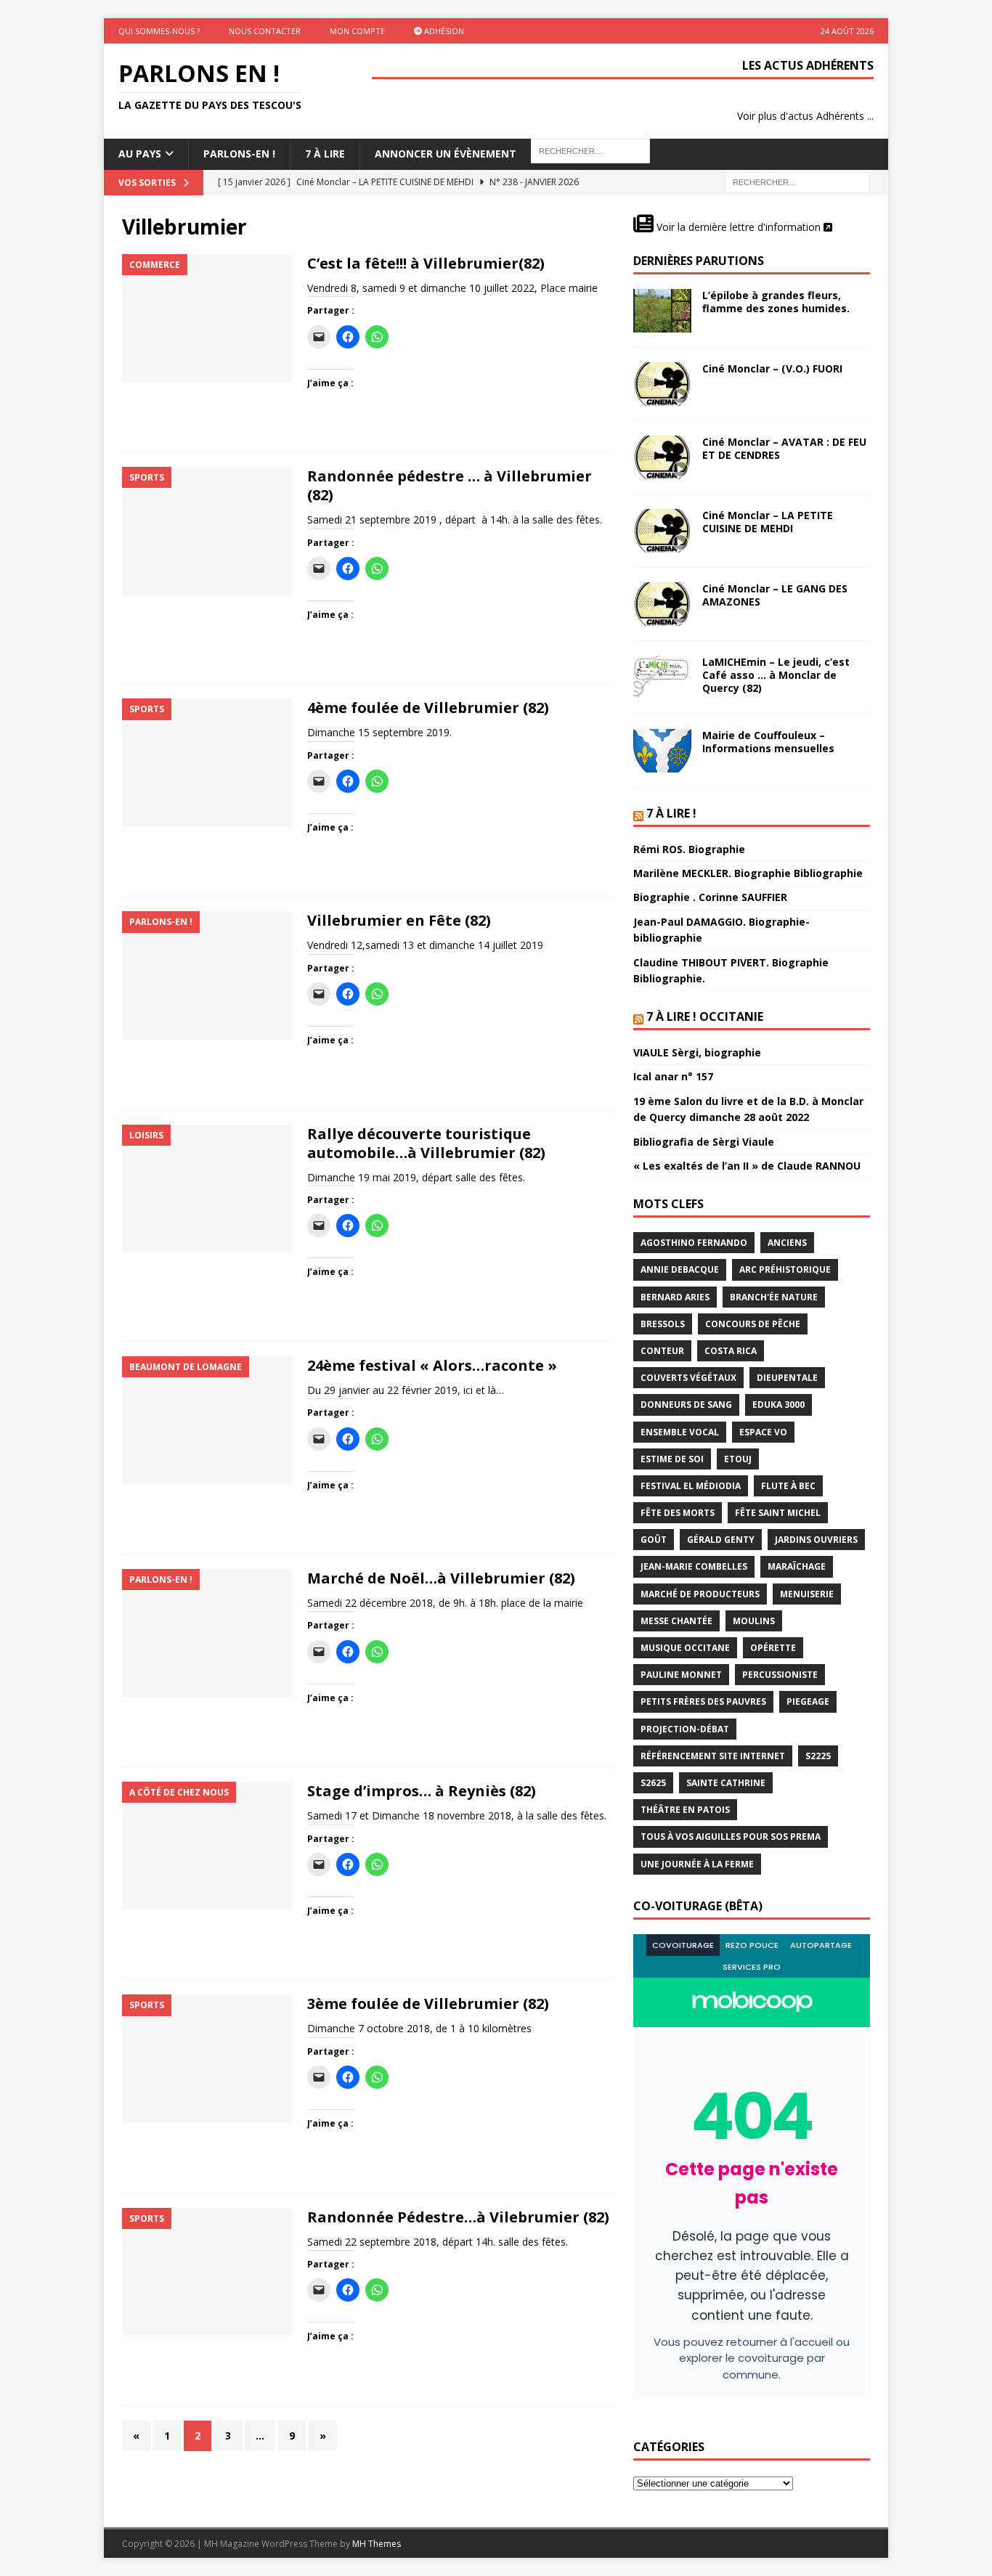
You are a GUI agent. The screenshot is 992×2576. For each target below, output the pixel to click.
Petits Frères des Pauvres (703, 1701)
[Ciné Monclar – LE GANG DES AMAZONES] (662, 604)
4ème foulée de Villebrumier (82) (428, 708)
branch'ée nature (774, 1297)
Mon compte (357, 31)
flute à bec (788, 1486)
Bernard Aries (675, 1297)
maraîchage (797, 1566)
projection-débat (685, 1729)
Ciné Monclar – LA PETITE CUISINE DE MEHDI (768, 522)
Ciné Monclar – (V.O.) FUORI (772, 368)
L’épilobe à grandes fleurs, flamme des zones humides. (776, 302)
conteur (662, 1351)
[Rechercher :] (797, 181)
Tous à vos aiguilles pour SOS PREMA (731, 1837)
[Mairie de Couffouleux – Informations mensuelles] (662, 751)
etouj (738, 1459)
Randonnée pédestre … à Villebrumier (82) (450, 485)
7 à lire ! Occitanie (705, 1016)
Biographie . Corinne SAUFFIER (710, 897)
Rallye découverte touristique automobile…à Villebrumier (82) (426, 1143)
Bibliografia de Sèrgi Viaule (704, 1142)
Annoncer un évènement (446, 154)
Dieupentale (787, 1378)
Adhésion (443, 31)
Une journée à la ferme (697, 1864)
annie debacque (680, 1269)
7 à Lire (325, 154)
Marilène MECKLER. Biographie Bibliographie (748, 873)
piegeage (808, 1701)
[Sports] (207, 531)
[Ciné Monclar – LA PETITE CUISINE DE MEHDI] (662, 531)
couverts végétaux (688, 1378)
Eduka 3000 (778, 1405)
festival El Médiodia (691, 1486)
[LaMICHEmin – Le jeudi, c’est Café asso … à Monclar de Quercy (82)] (662, 677)
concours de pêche (753, 1324)
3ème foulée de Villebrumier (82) (428, 2004)
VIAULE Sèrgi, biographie (697, 1052)
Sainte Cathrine (726, 1783)
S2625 (653, 1783)
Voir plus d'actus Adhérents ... (805, 116)
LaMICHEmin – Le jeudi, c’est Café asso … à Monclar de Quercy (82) (776, 675)
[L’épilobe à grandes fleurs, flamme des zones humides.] (662, 311)
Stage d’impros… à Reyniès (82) (422, 1791)
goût (654, 1540)
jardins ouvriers (816, 1540)
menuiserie (807, 1594)
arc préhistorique (785, 1269)
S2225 (818, 1756)
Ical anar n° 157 (673, 1076)
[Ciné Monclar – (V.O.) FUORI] (662, 384)
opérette (773, 1648)
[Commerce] (207, 318)
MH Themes (377, 2544)
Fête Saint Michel (778, 1513)
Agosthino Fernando (694, 1243)
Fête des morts (678, 1513)
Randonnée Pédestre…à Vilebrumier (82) (458, 2217)
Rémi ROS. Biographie (689, 849)
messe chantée (676, 1621)
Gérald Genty (721, 1540)
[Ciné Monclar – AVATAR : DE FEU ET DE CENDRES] (662, 457)
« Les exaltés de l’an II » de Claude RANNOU (747, 1166)
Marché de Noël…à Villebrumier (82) (441, 1578)
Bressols (663, 1324)
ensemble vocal (680, 1432)
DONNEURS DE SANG (686, 1405)
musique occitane (685, 1648)
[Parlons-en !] (207, 975)
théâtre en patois (685, 1810)
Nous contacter (265, 31)
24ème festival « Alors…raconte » (432, 1365)
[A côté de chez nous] (207, 1846)
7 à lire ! (671, 813)
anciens (787, 1243)
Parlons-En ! (239, 154)
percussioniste (780, 1675)
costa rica (731, 1351)
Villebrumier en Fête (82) (399, 920)
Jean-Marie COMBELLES (694, 1566)
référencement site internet (713, 1756)
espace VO (763, 1432)
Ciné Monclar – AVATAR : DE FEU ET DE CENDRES (784, 448)
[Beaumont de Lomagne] (207, 1421)
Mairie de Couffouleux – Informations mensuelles (768, 742)
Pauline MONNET (681, 1675)
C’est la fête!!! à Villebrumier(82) (426, 263)
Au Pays (140, 154)
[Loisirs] (207, 1189)
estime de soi (672, 1459)
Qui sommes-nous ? (159, 31)
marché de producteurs (700, 1594)
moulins (754, 1621)
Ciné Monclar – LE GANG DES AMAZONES (775, 595)
